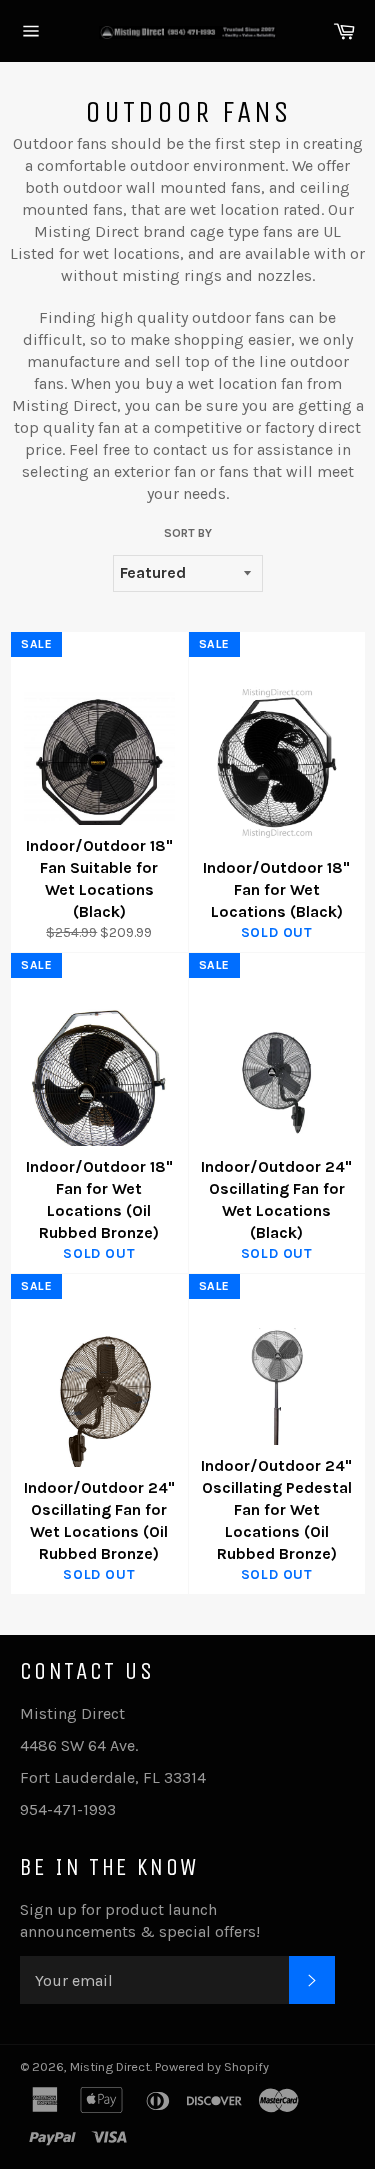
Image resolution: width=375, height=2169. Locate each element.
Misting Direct (110, 2066)
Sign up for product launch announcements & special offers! (140, 1920)
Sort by (188, 533)
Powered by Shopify (212, 2066)
